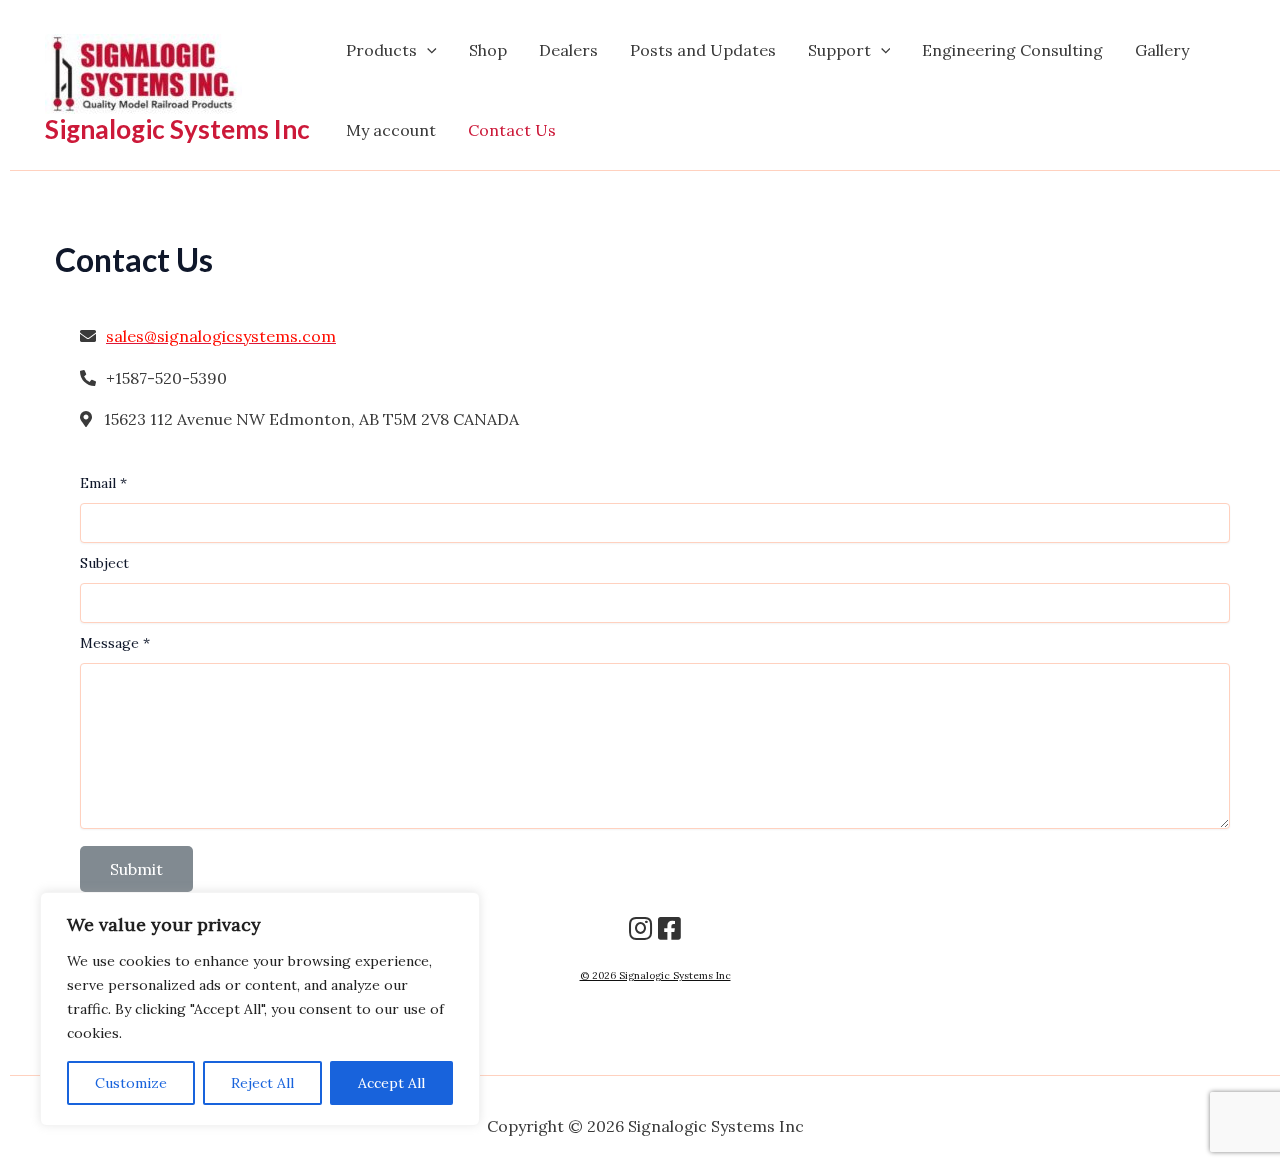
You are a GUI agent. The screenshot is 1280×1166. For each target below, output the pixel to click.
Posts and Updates (703, 50)
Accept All (391, 1083)
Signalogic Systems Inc (177, 129)
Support (839, 50)
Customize (131, 1083)
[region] (260, 1009)
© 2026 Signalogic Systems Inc (655, 975)
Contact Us (512, 130)
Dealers (568, 50)
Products (381, 50)
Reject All (262, 1083)
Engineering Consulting (1012, 50)
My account (391, 130)
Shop (488, 50)
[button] (427, 50)
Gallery (1162, 50)
